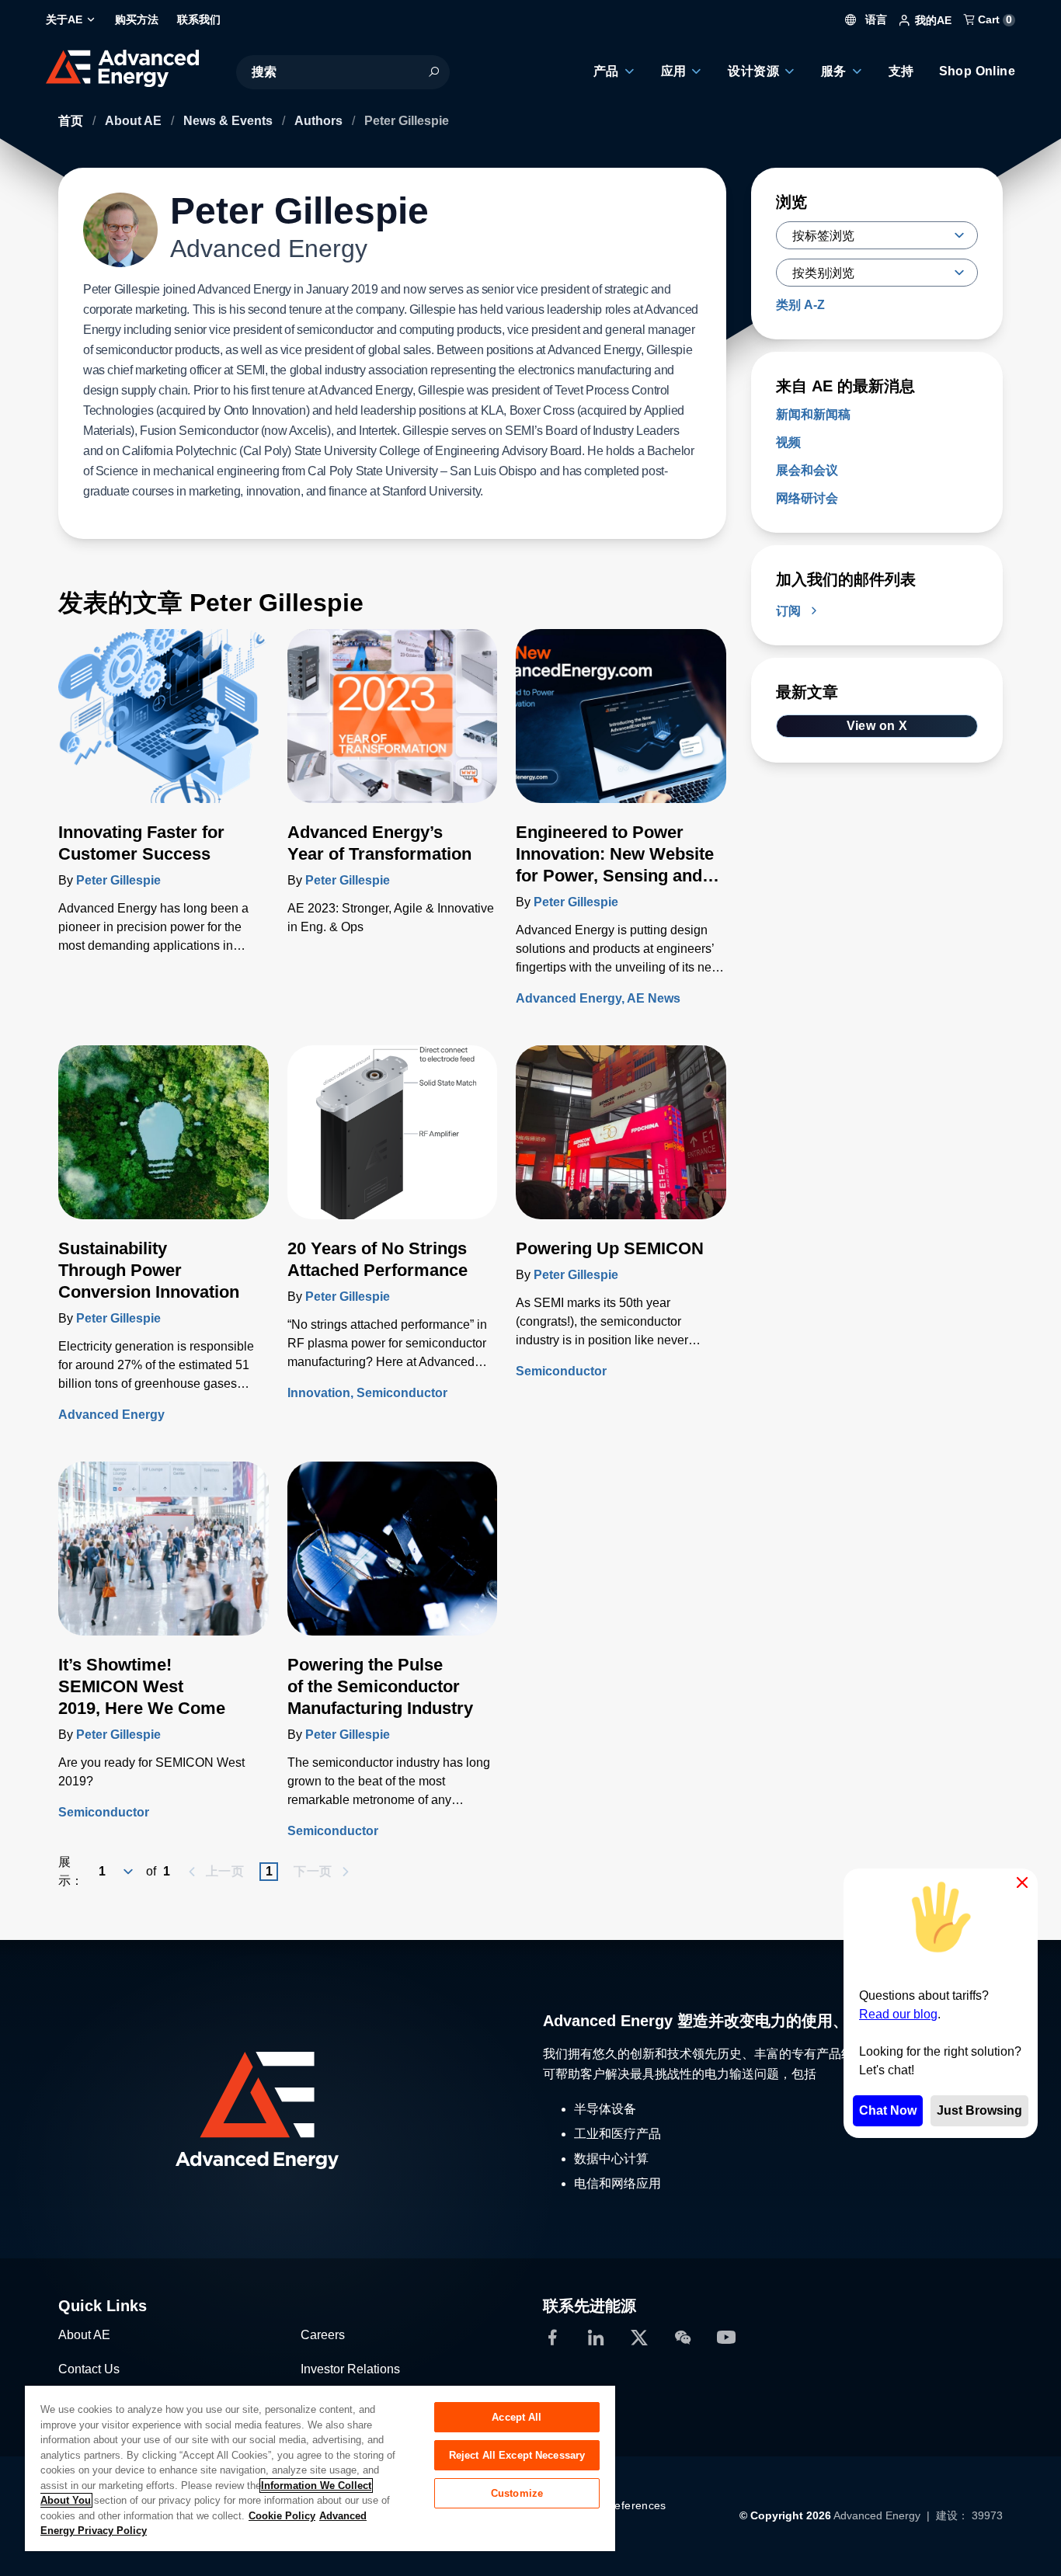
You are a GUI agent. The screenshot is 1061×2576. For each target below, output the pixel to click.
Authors (320, 121)
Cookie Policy (282, 2516)
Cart (993, 19)
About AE (135, 121)
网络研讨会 (807, 498)
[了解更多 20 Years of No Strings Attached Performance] (393, 1142)
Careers (323, 2335)
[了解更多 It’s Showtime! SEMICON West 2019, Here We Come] (163, 1558)
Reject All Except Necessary (517, 2455)
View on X (877, 726)
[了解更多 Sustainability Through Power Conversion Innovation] (163, 1142)
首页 (72, 121)
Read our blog (898, 2014)
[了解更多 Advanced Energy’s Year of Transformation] (393, 725)
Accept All (517, 2417)
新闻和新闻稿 (813, 414)
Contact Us (89, 2369)
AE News (654, 998)
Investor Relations (350, 2369)
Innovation (319, 1393)
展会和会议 (807, 470)
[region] (320, 2468)
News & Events (230, 121)
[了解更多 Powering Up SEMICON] (621, 1142)
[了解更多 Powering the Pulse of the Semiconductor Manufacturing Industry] (393, 1558)
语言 (875, 19)
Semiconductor (402, 1393)
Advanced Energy (569, 998)
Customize (517, 2493)
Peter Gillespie (118, 880)
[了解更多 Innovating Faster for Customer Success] (163, 725)
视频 (788, 442)
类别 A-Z (800, 305)
